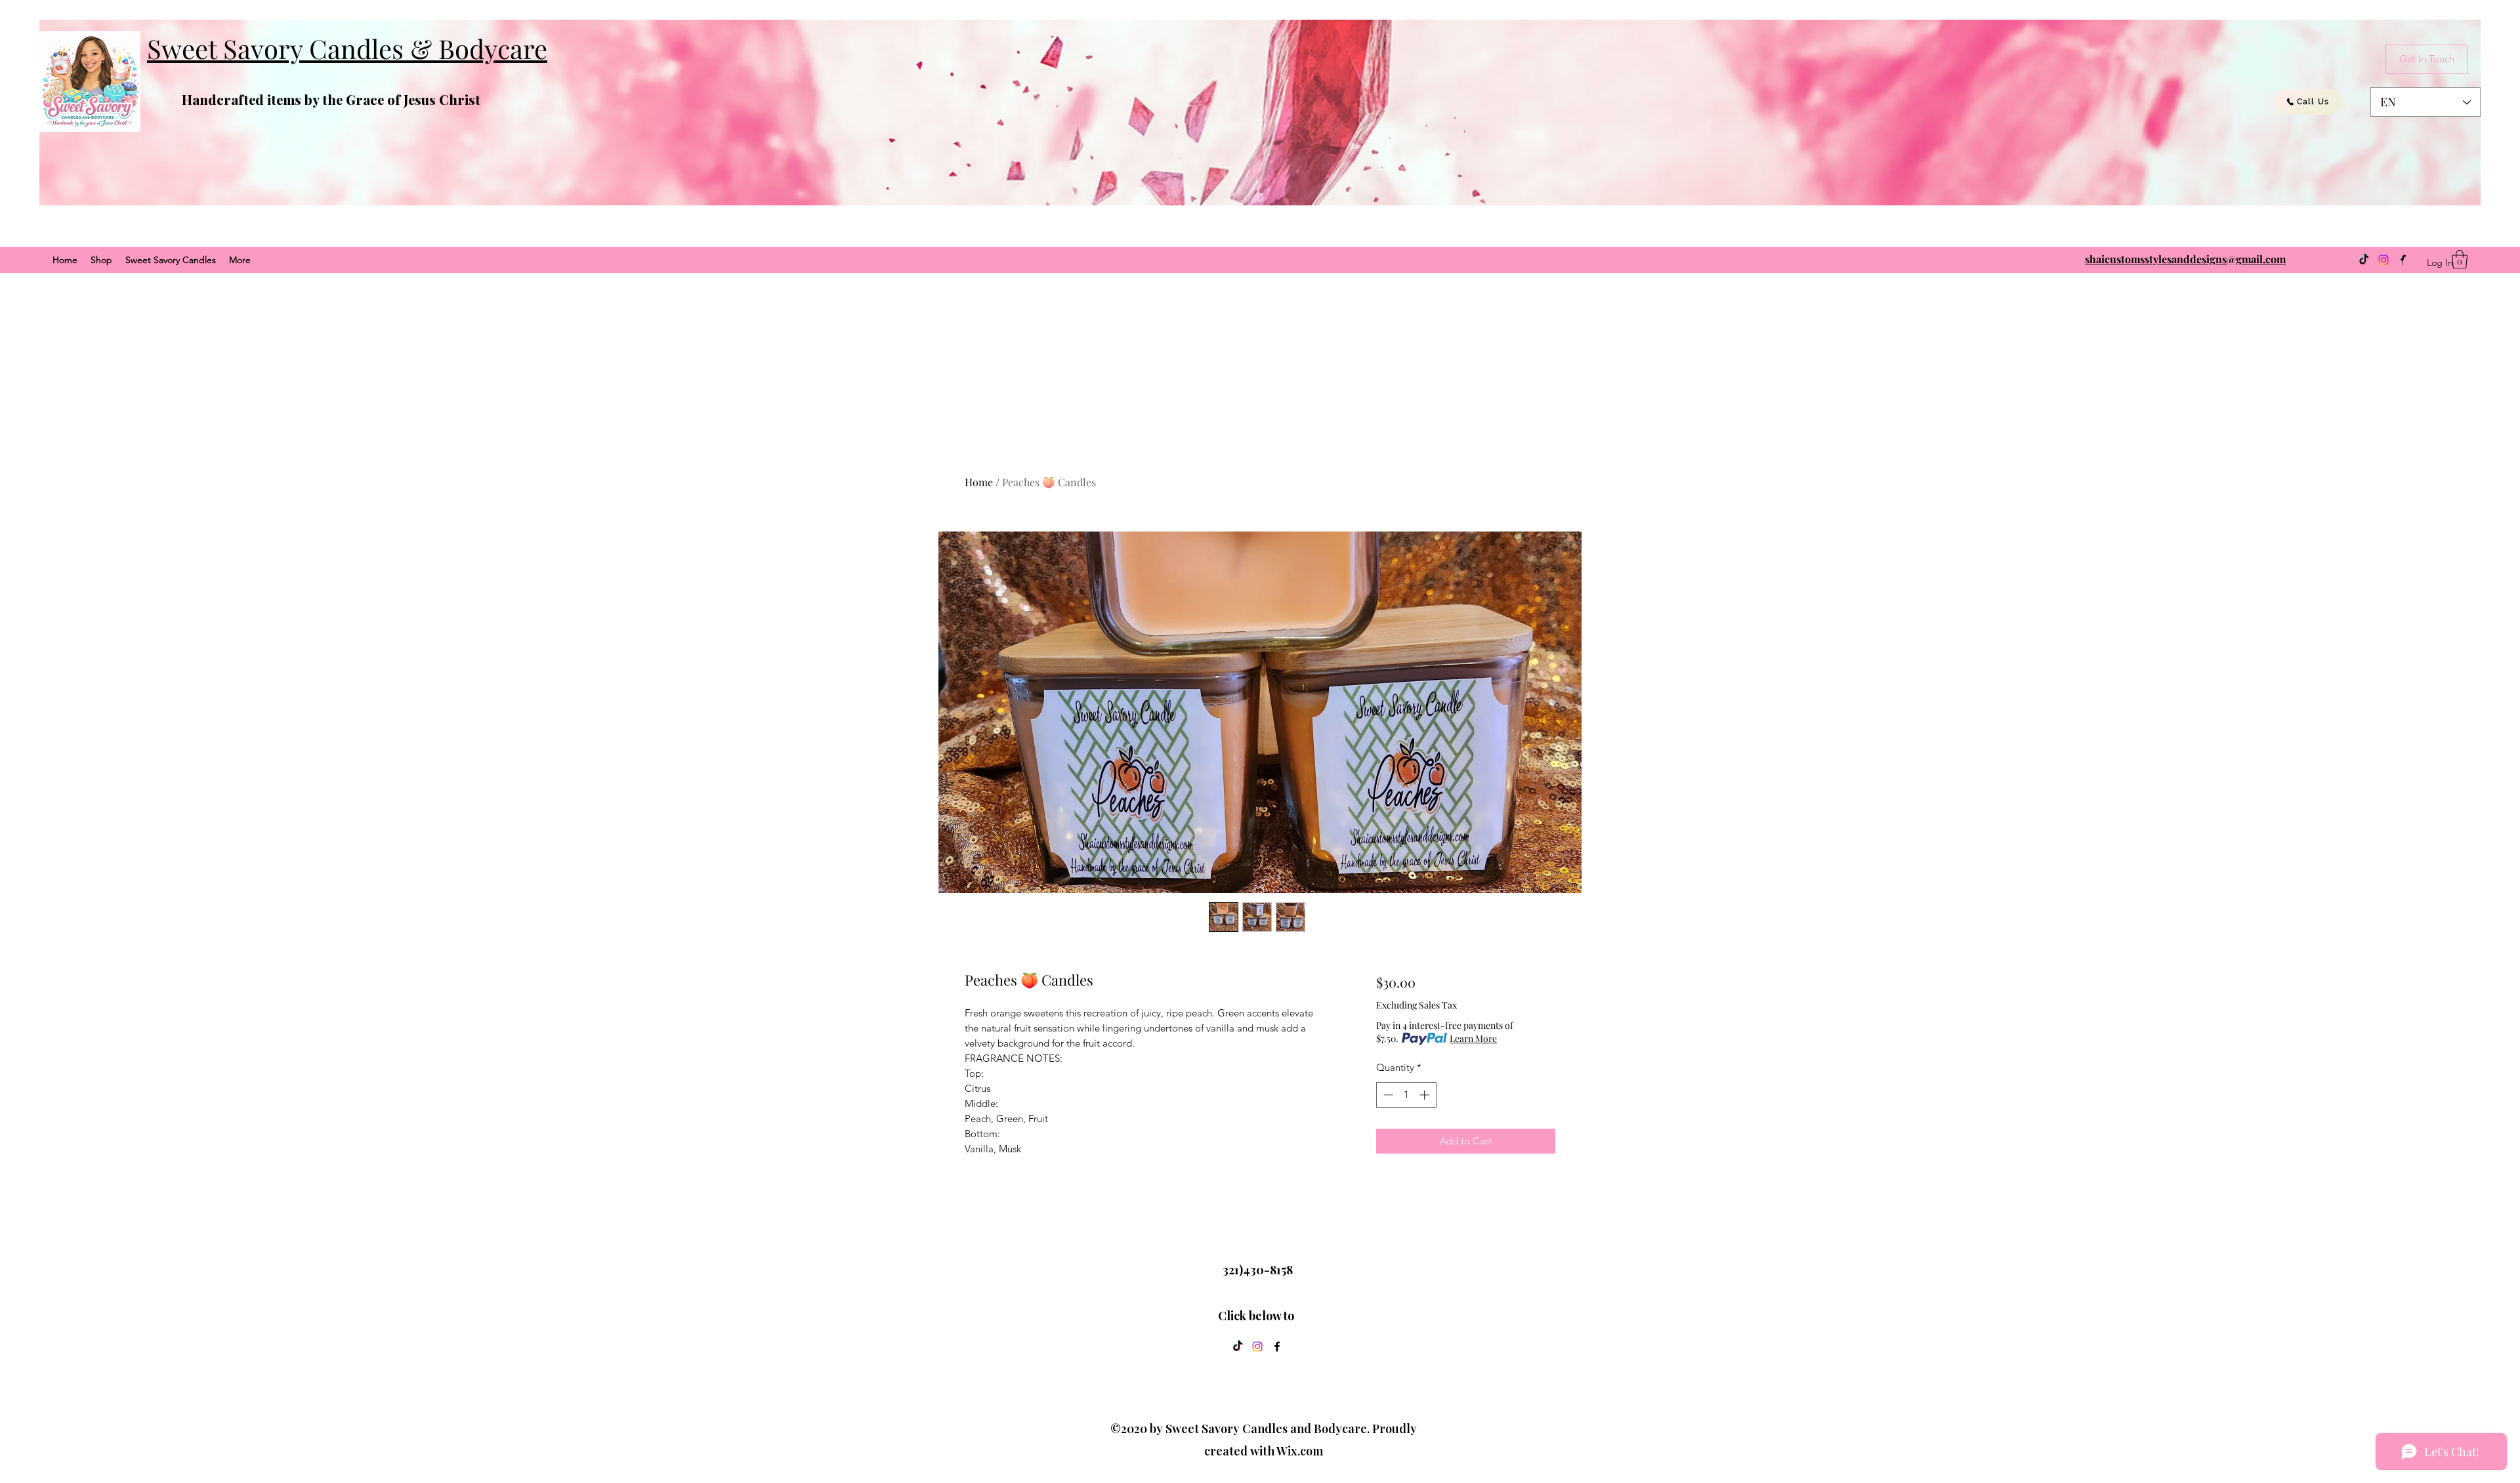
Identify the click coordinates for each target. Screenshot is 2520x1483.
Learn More (1473, 1038)
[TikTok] (2364, 260)
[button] (2460, 260)
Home (979, 482)
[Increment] (1426, 1095)
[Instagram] (2383, 260)
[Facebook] (1277, 1347)
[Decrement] (1387, 1095)
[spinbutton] (1406, 1095)
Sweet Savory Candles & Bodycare (347, 48)
